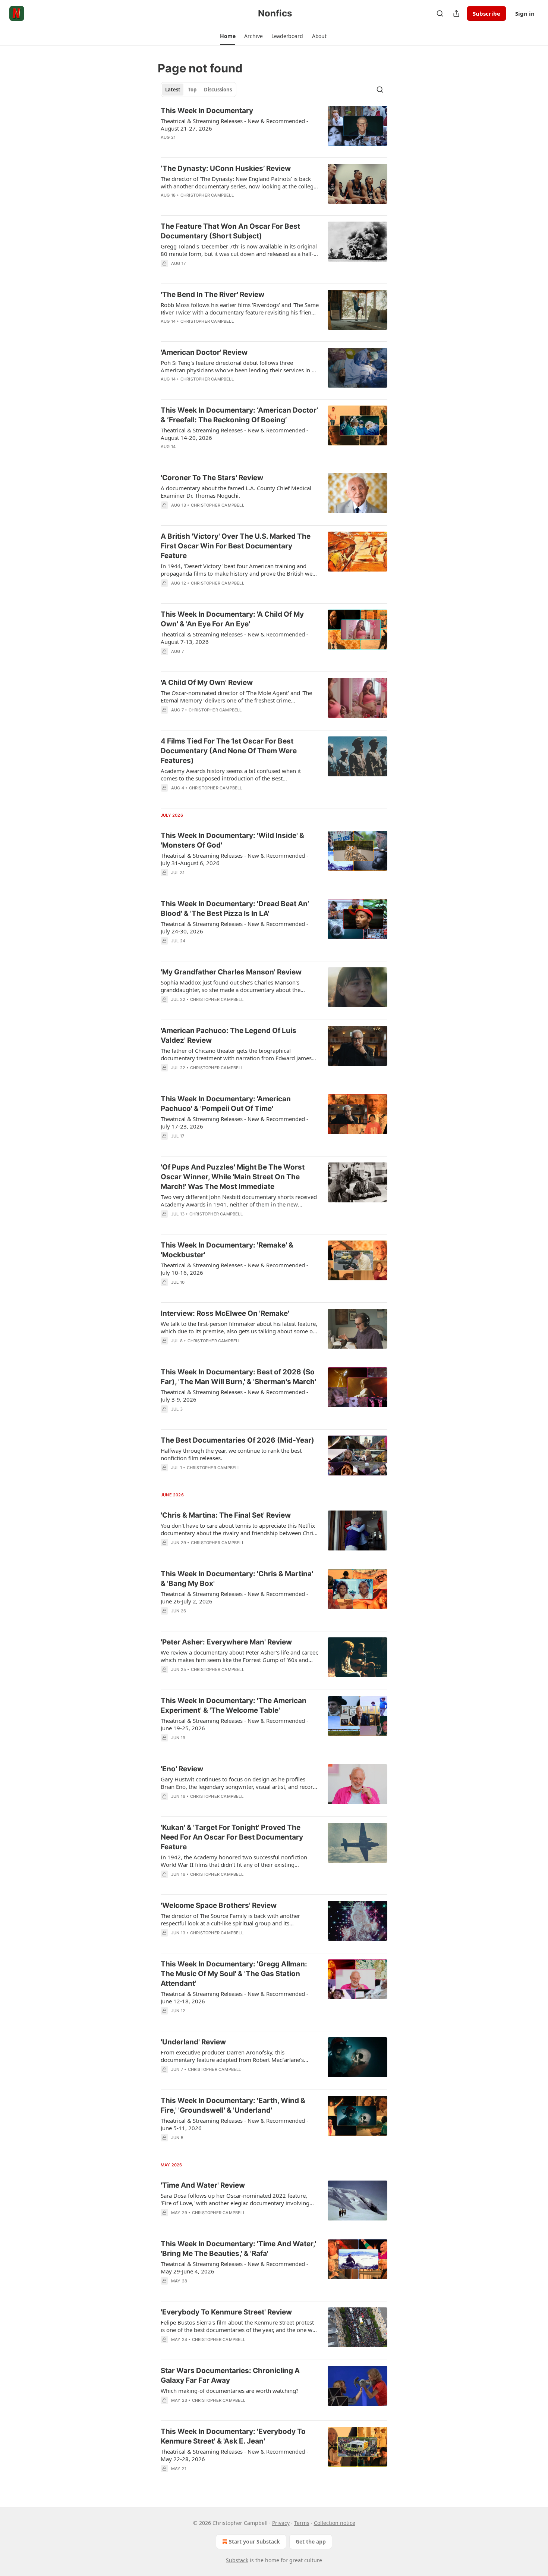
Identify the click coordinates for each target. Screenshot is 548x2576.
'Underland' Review (193, 2042)
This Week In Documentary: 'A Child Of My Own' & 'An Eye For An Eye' (232, 619)
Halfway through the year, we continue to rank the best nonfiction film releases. (231, 1454)
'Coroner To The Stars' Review (212, 478)
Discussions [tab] (218, 90)
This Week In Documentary (207, 111)
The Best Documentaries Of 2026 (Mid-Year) (237, 1440)
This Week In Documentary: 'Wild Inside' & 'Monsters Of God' (232, 840)
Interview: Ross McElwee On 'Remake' (225, 1313)
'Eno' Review (182, 1769)
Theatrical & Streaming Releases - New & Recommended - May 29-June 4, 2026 (234, 2267)
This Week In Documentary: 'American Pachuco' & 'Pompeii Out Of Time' (226, 1104)
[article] (274, 129)
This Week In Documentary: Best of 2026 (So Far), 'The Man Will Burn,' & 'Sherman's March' (238, 1377)
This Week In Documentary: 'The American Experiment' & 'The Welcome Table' (234, 1705)
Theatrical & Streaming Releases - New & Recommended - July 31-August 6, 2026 (234, 859)
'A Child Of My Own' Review (207, 683)
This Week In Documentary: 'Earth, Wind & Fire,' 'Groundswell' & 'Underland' (233, 2105)
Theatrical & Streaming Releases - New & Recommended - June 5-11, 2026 (234, 2124)
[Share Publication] (456, 13)
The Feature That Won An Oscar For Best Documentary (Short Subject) (230, 231)
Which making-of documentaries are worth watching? (230, 2391)
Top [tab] (192, 90)
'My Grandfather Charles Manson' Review (231, 972)
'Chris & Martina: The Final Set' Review (226, 1515)
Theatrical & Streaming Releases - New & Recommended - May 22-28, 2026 (234, 2455)
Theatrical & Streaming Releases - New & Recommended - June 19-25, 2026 (234, 1724)
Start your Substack (254, 2541)
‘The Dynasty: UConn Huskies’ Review (226, 168)
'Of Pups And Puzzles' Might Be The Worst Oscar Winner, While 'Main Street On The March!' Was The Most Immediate (233, 1177)
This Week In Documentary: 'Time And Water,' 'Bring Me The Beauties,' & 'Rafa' (238, 2249)
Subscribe (486, 13)
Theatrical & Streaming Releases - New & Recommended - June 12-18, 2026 (234, 1997)
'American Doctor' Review (204, 352)
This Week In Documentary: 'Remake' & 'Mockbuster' (227, 1250)
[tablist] (199, 90)
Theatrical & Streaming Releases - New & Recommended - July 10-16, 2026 (234, 1269)
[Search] (440, 13)
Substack (237, 2560)
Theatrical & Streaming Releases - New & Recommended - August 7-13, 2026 (234, 638)
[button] (228, 36)
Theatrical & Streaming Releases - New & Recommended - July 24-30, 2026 (234, 927)
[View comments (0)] (217, 147)
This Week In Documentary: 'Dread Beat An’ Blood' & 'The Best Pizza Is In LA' (235, 909)
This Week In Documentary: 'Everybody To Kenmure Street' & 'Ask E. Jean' (233, 2436)
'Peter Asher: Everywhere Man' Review (226, 1642)
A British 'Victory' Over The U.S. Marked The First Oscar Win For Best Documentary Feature (236, 546)
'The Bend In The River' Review (212, 295)
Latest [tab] (173, 90)
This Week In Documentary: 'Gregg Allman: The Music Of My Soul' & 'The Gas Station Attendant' (234, 1974)
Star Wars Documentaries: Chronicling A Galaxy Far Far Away (230, 2375)
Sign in (525, 13)
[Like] (166, 331)
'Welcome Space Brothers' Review (219, 1905)
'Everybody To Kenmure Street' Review (226, 2312)
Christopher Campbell (207, 195)
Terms (302, 2523)
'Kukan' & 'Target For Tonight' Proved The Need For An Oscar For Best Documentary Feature (232, 1837)
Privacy (281, 2523)
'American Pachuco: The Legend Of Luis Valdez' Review (229, 1035)
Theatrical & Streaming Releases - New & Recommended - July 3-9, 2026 (234, 1396)
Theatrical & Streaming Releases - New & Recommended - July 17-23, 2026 (234, 1123)
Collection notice (335, 2523)
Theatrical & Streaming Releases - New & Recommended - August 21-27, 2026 (234, 125)
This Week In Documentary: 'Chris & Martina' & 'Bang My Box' (237, 1579)
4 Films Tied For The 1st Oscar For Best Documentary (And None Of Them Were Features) (229, 751)
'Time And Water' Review (203, 2185)
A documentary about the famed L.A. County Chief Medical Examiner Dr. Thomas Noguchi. (236, 492)
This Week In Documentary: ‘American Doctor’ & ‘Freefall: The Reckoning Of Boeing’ (239, 415)
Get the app (311, 2541)
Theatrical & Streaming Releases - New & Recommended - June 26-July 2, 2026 (234, 1597)
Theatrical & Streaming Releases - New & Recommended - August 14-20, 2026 (234, 434)
